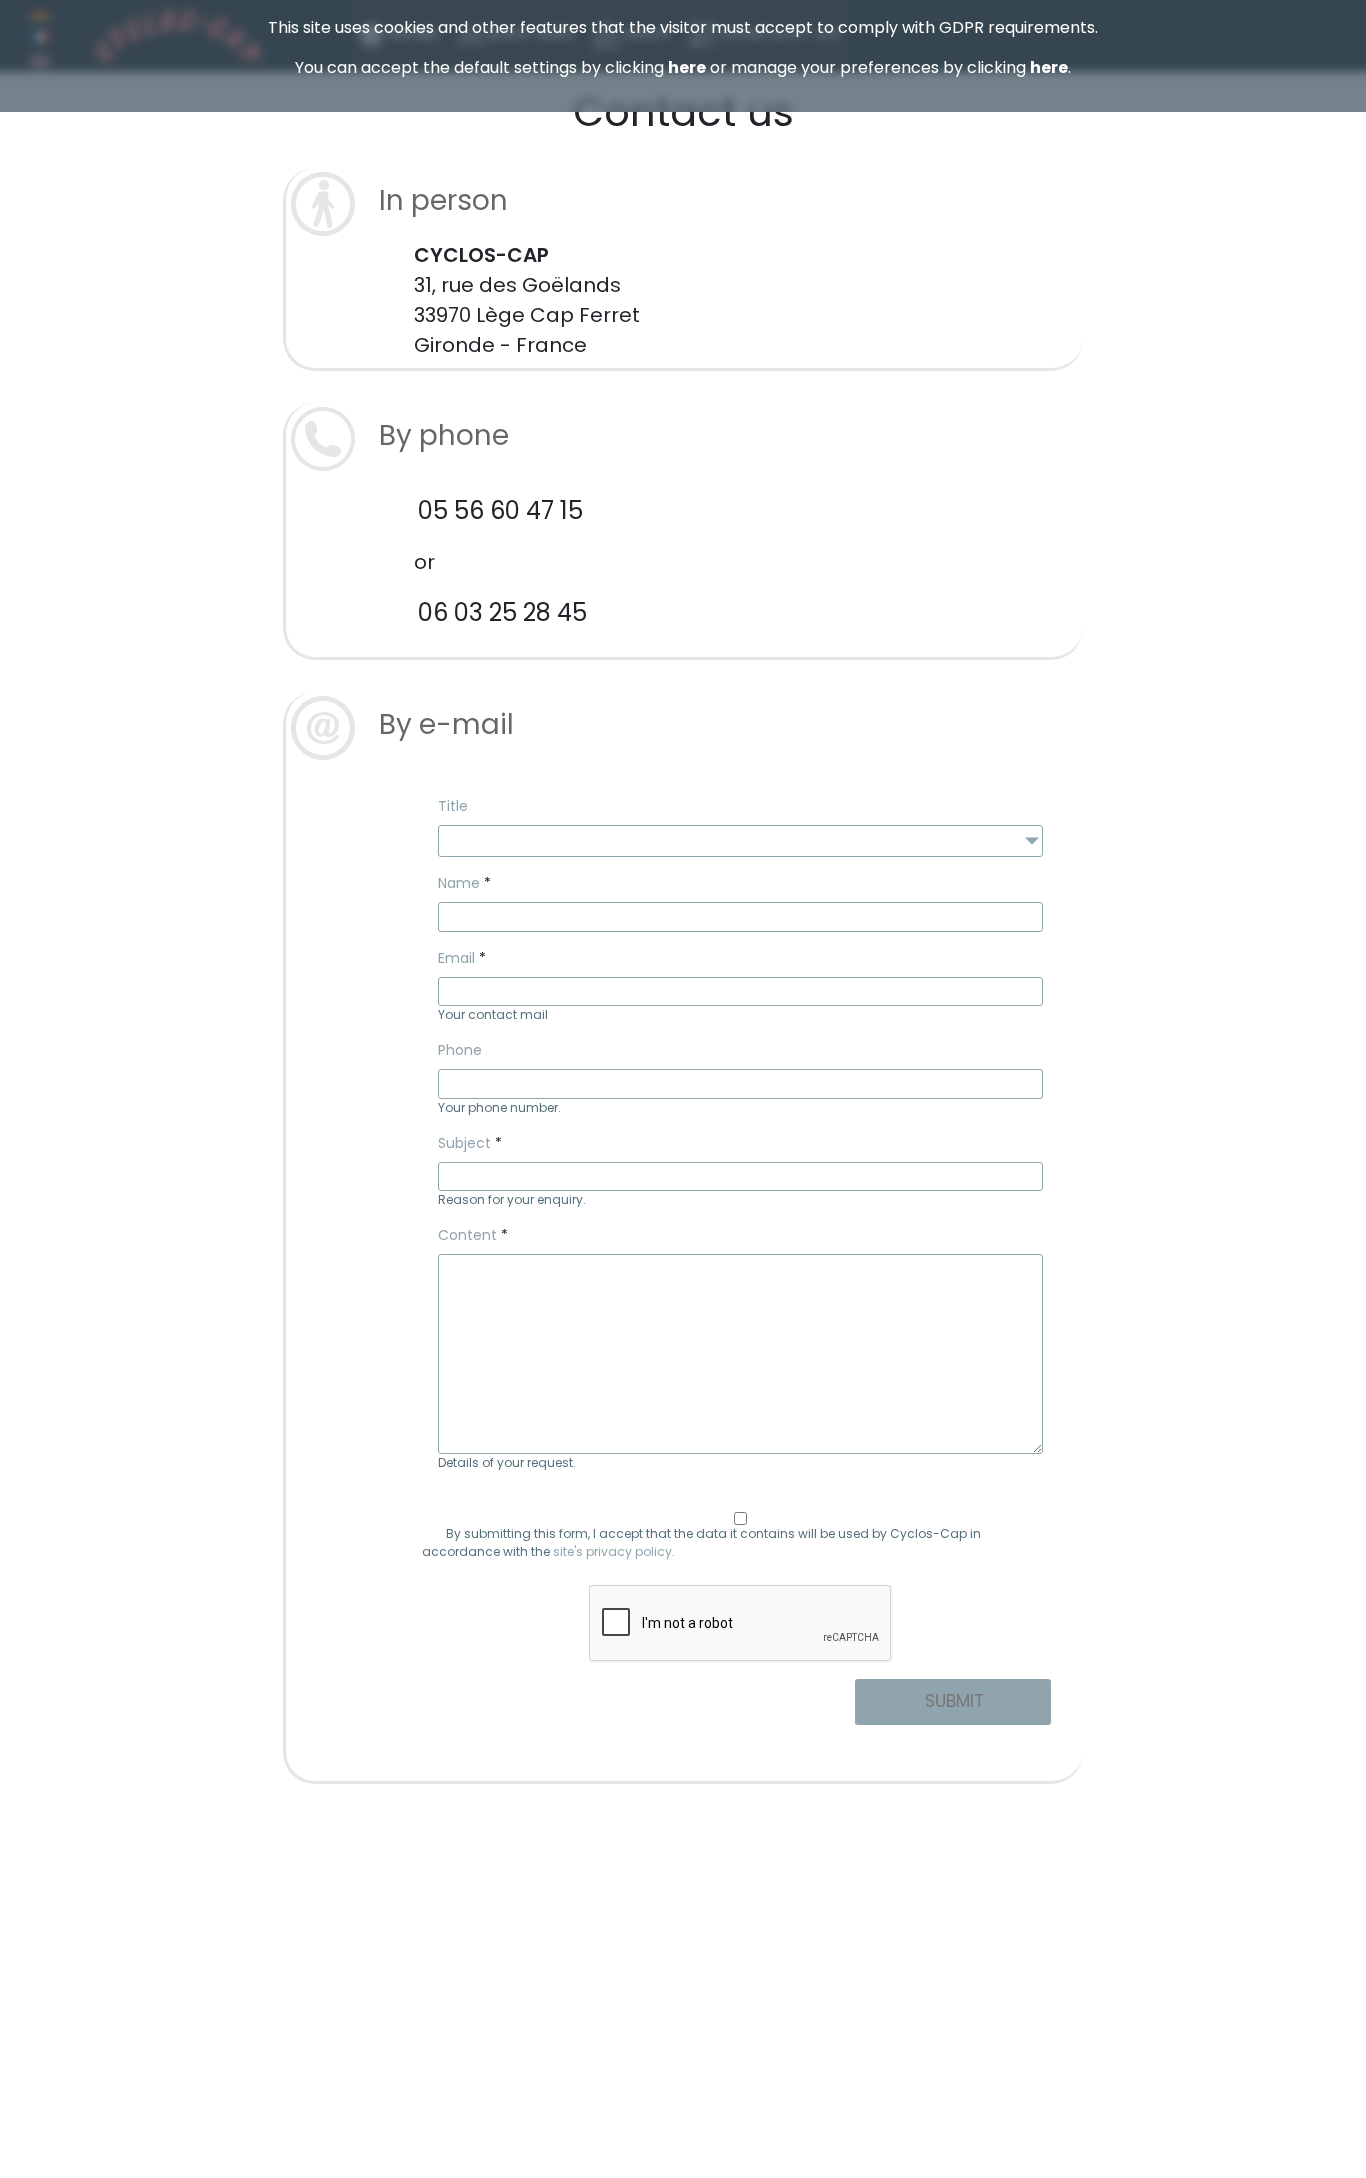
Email (456, 958)
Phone (460, 1050)
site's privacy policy (612, 1551)
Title (453, 806)
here (687, 67)
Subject (464, 1143)
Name (459, 883)
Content (467, 1235)
